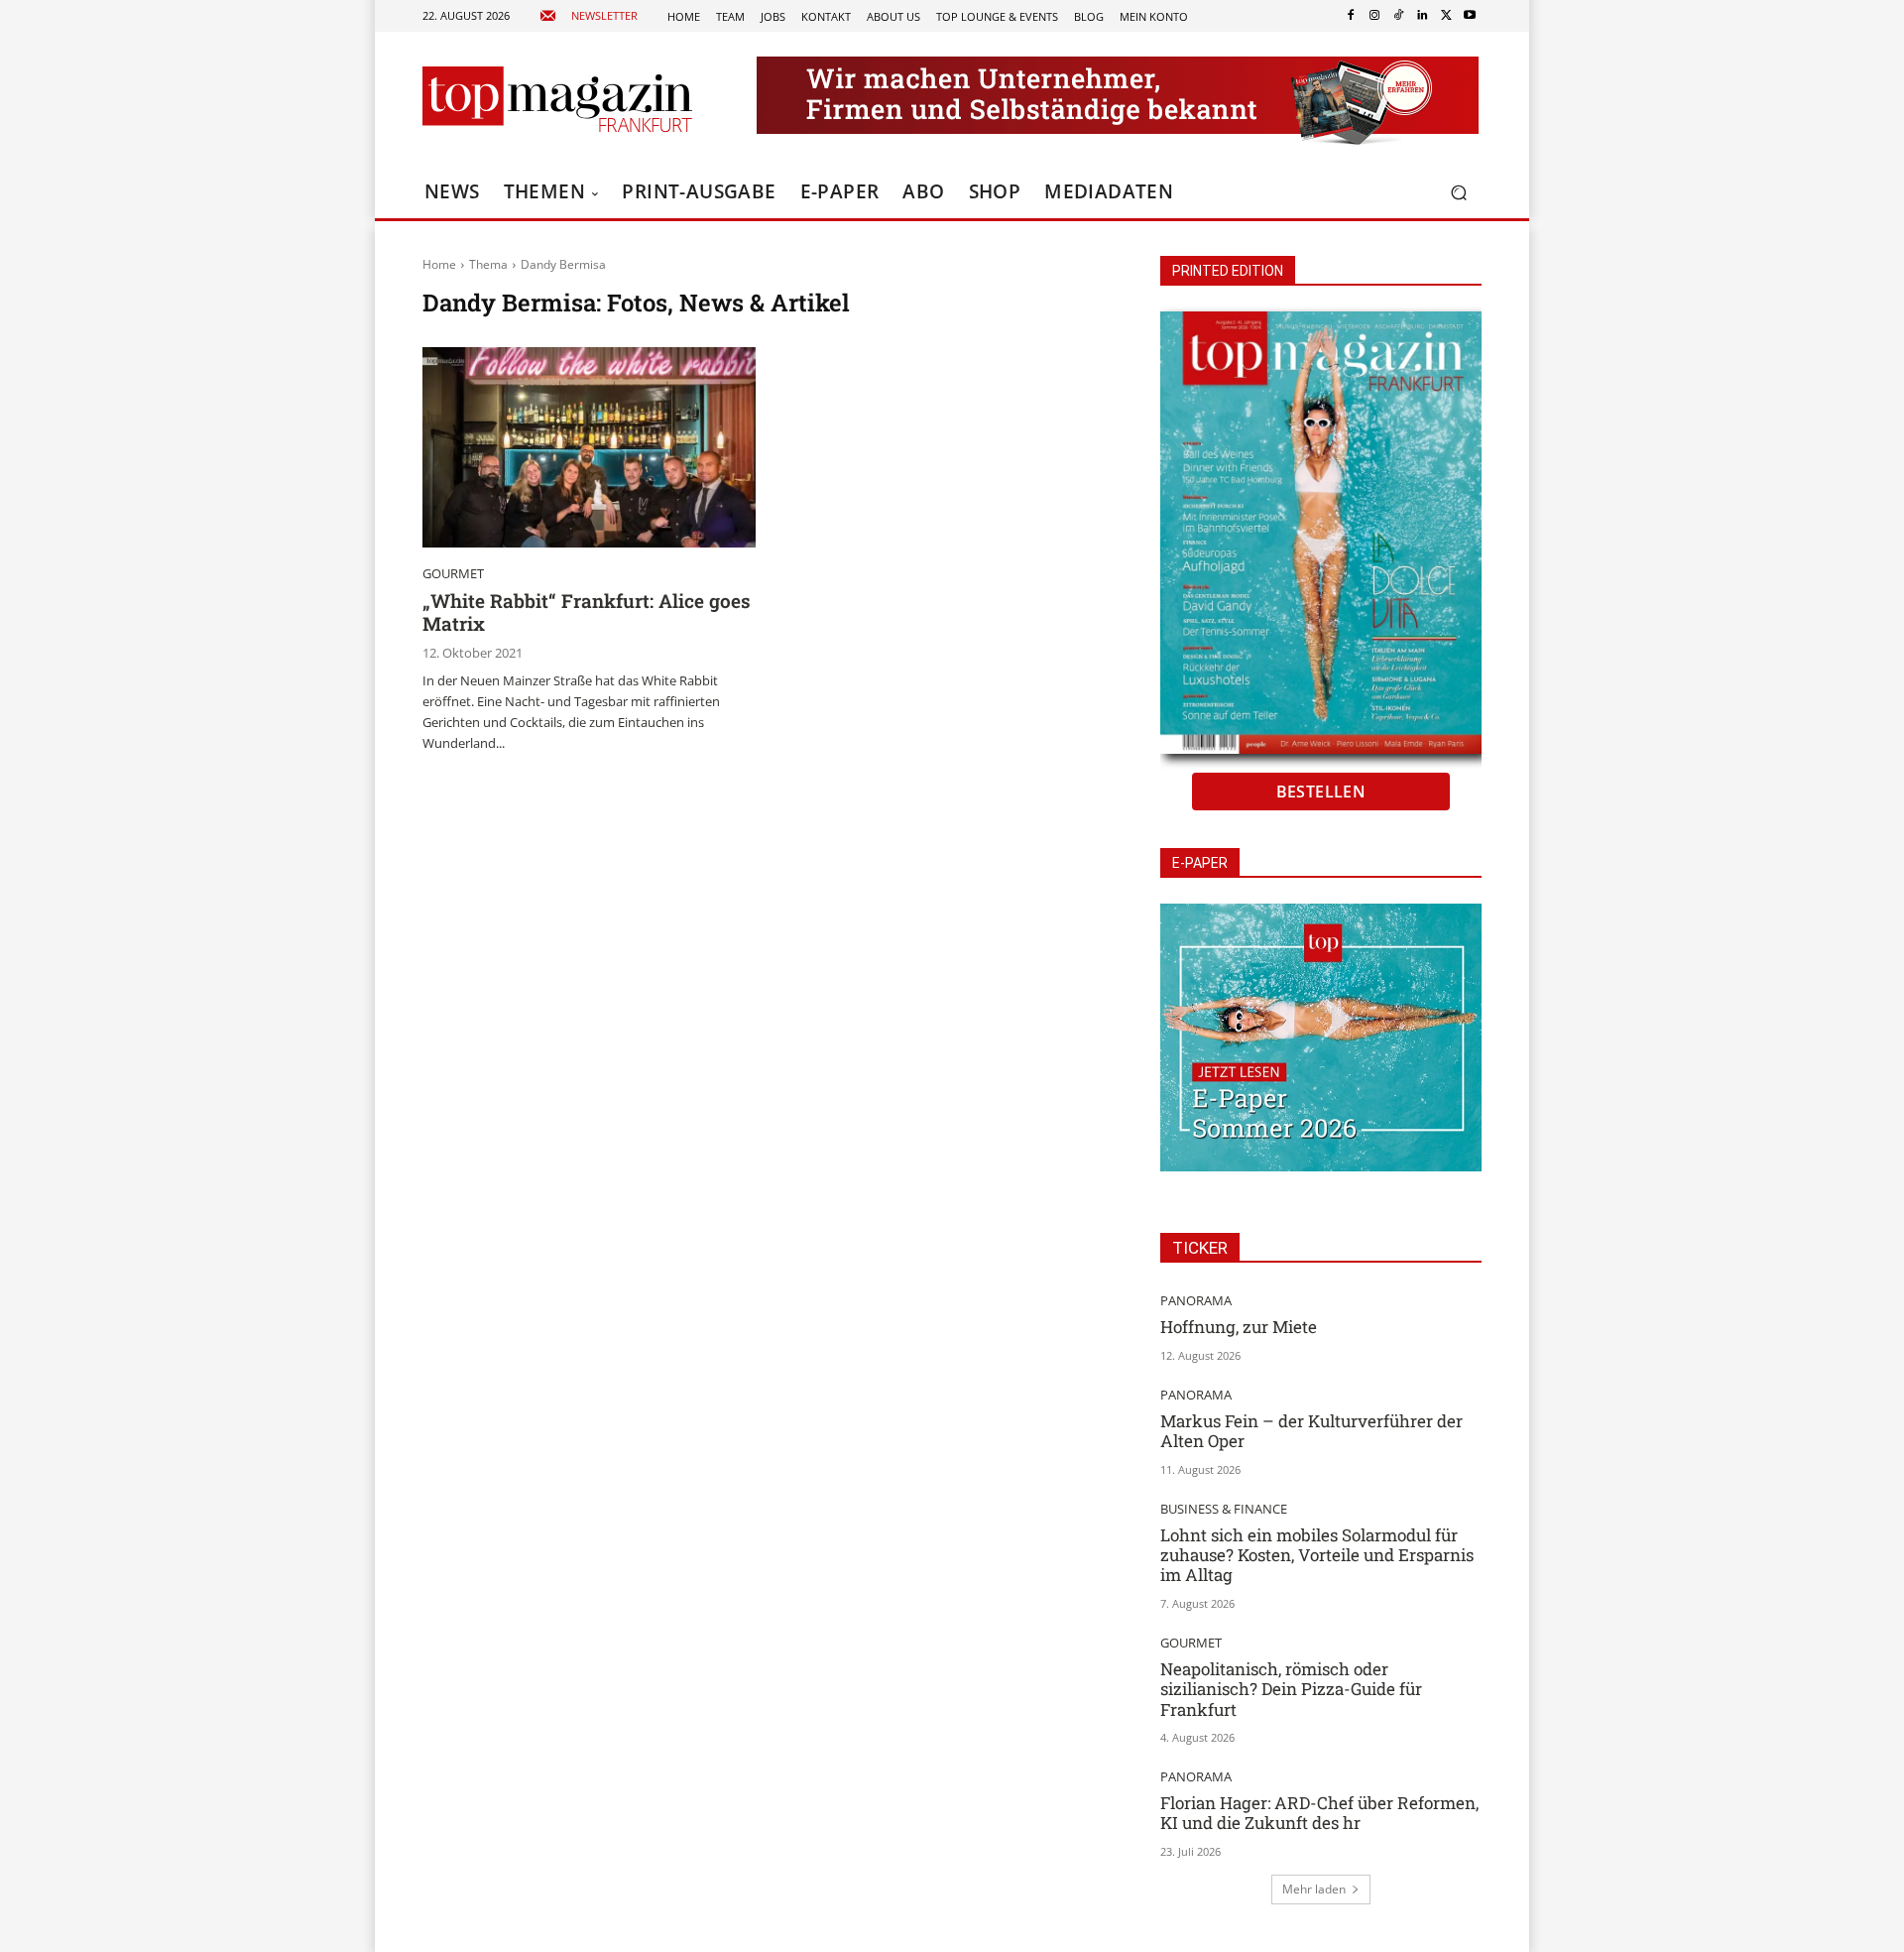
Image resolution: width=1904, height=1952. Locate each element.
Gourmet (453, 574)
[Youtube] (1470, 16)
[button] (1458, 193)
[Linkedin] (1422, 16)
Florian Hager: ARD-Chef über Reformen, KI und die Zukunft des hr (1319, 1813)
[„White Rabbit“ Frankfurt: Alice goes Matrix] (589, 447)
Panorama (1196, 1301)
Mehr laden (1314, 1889)
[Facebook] (1351, 16)
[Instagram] (1374, 16)
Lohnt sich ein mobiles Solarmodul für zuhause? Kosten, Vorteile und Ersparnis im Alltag (1317, 1555)
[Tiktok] (1398, 16)
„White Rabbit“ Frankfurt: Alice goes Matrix (587, 612)
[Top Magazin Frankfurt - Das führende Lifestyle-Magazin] (557, 99)
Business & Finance (1224, 1509)
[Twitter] (1446, 16)
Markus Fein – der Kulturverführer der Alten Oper (1311, 1431)
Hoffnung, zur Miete (1239, 1327)
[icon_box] (589, 16)
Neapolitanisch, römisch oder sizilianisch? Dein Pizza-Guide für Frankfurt (1291, 1689)
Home (439, 264)
